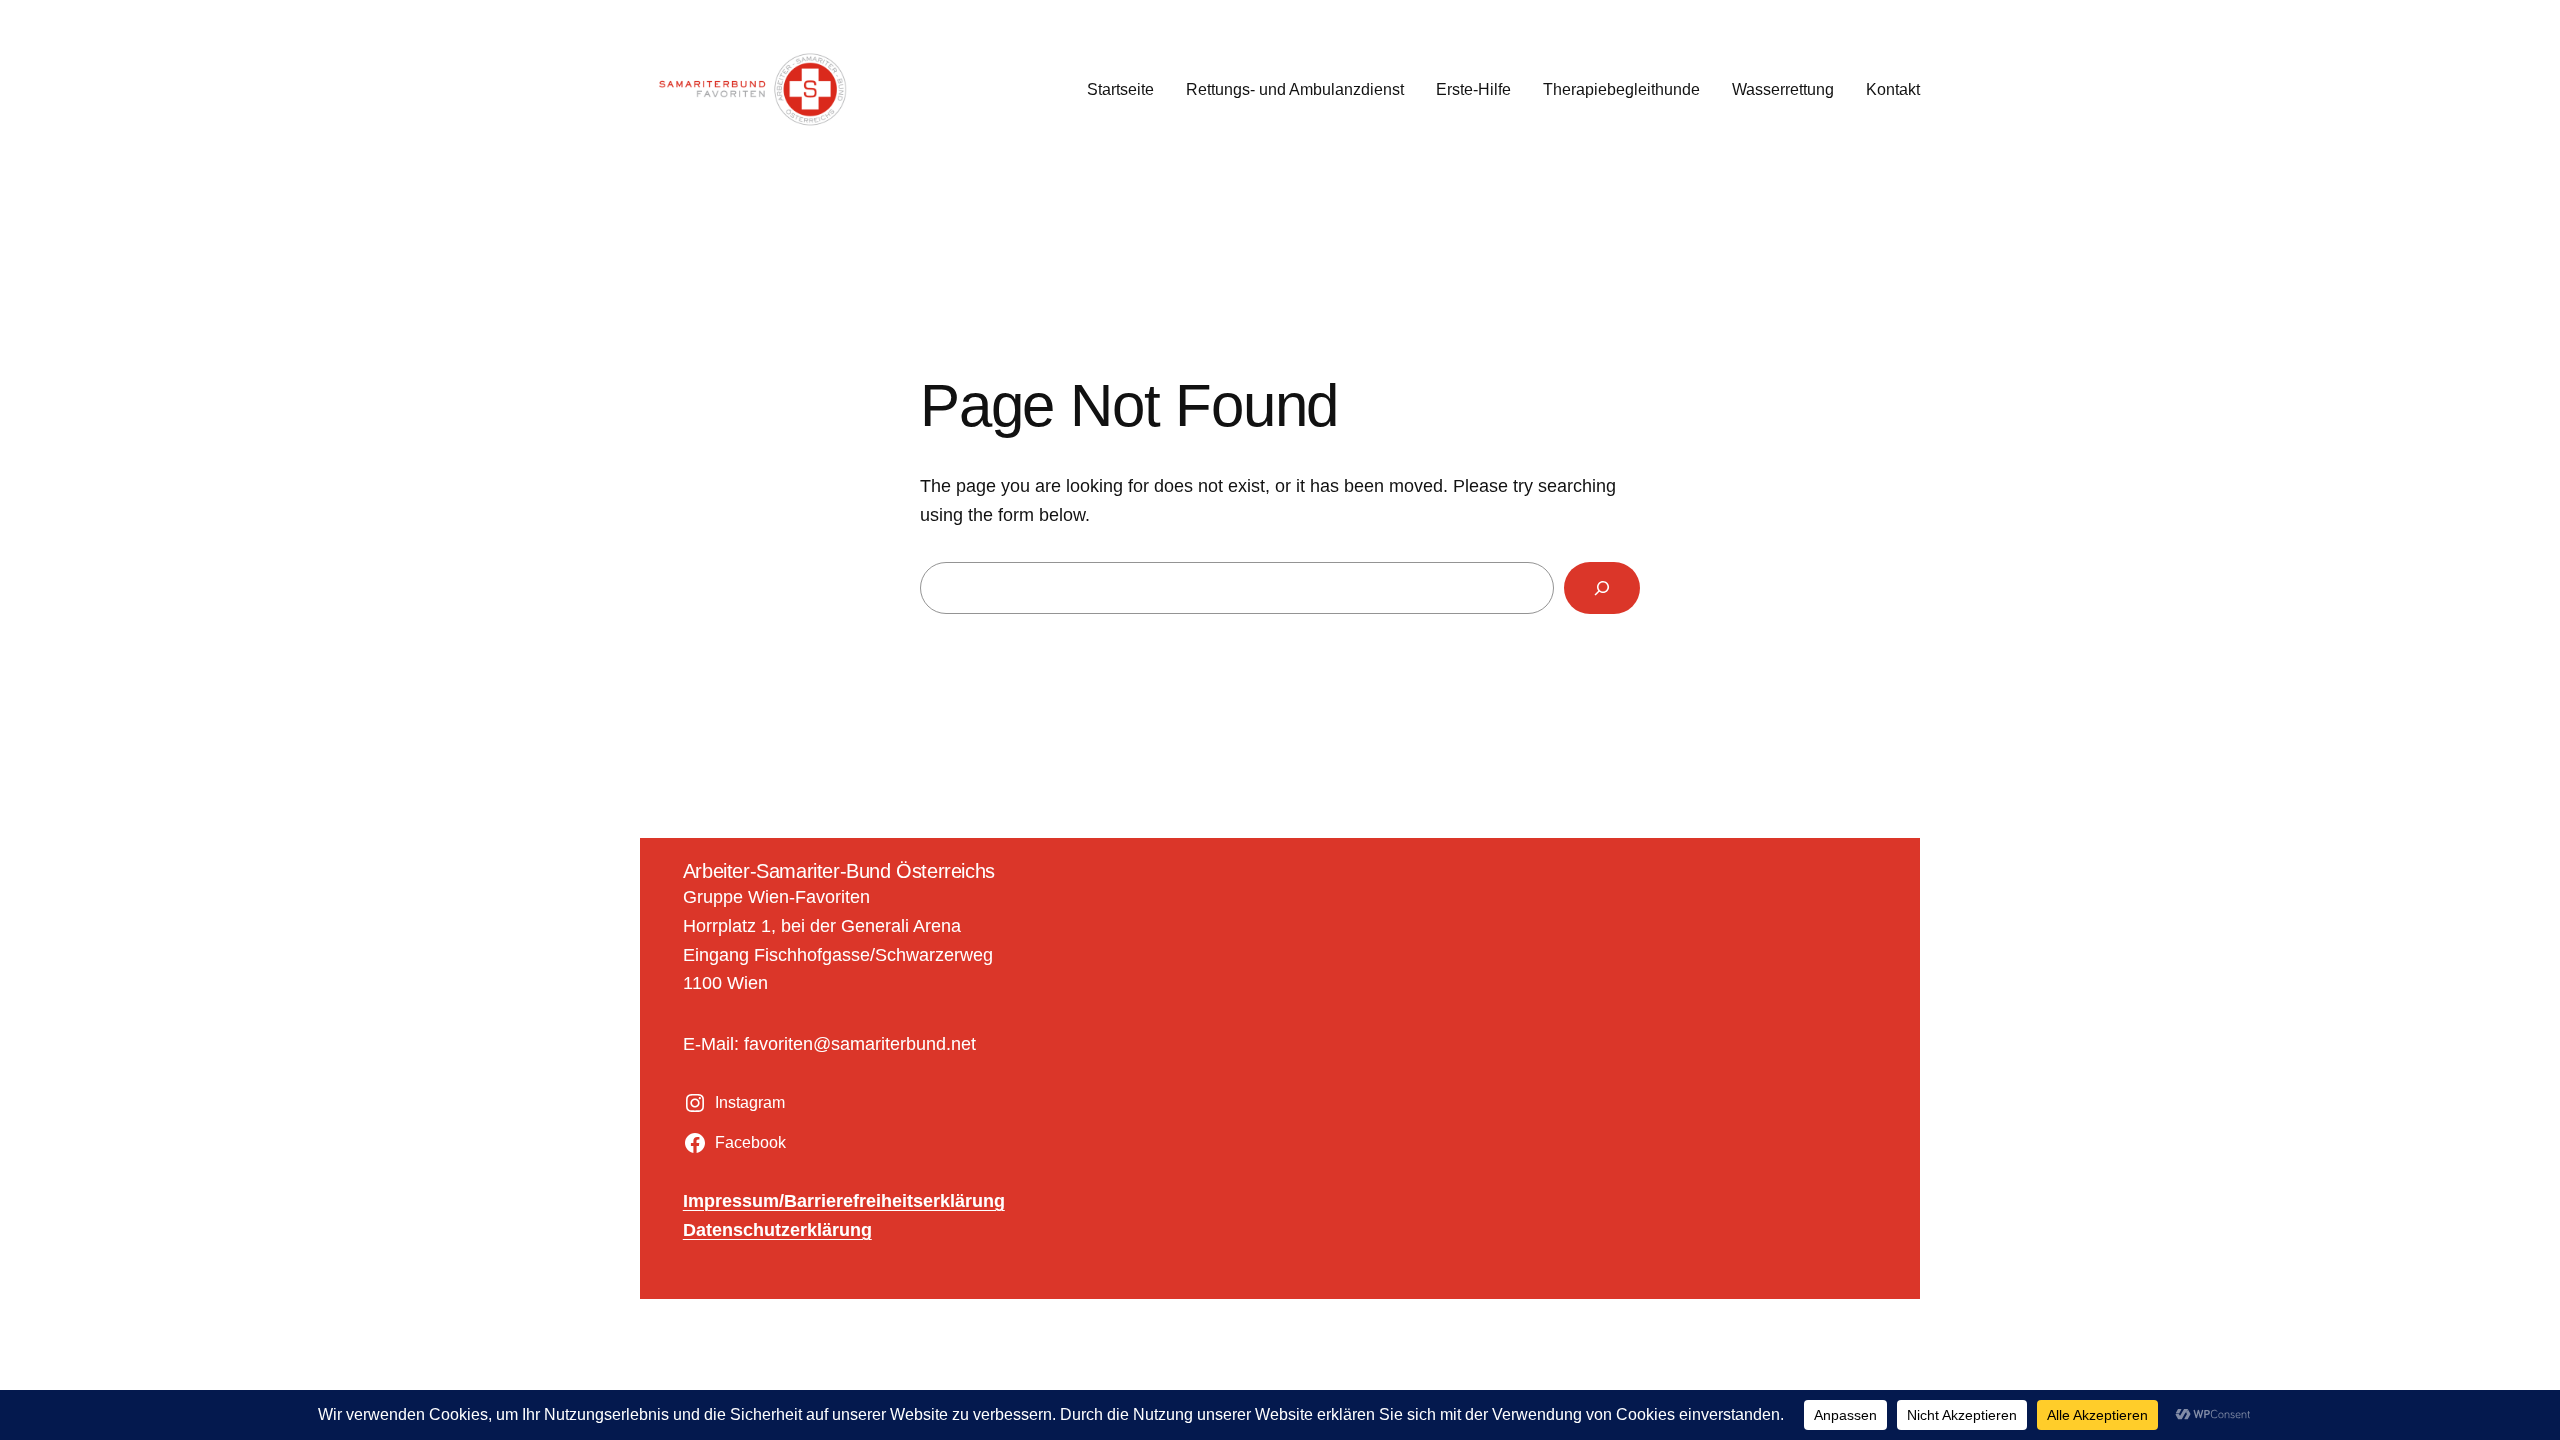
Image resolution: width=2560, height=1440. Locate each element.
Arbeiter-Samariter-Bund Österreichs (839, 871)
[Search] (1602, 588)
